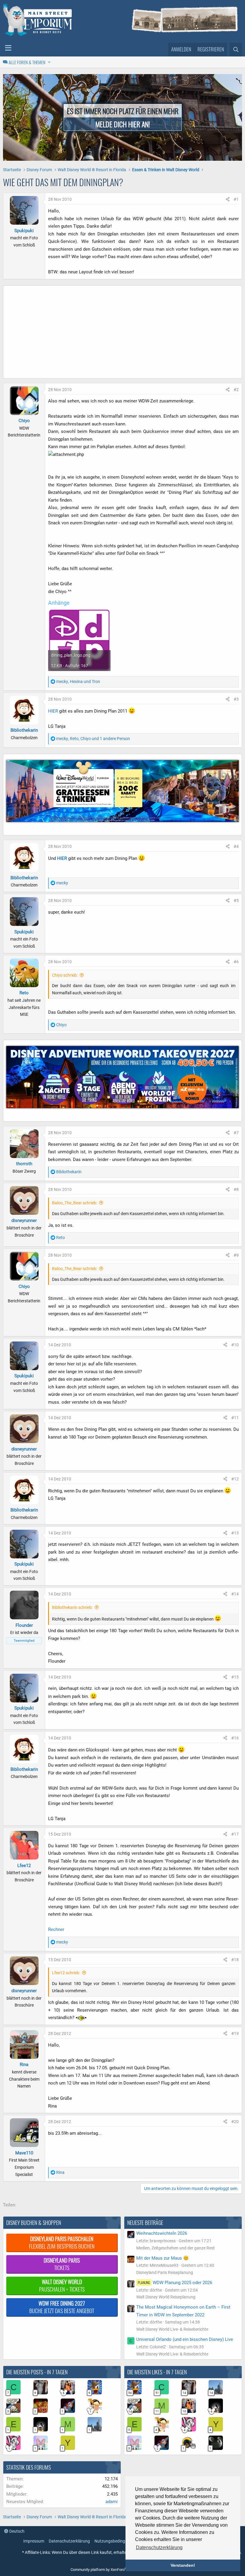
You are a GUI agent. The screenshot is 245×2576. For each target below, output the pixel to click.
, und (78, 681)
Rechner (56, 1929)
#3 (236, 699)
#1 (236, 199)
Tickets (62, 2264)
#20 (235, 2122)
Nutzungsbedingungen (116, 2541)
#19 (235, 2033)
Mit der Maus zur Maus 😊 (163, 2258)
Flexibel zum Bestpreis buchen (62, 2242)
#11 (235, 1418)
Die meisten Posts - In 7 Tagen (37, 2372)
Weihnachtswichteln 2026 (162, 2233)
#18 (235, 1960)
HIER (53, 711)
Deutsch (16, 2531)
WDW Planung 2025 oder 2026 (175, 2283)
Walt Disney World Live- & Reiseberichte (172, 2329)
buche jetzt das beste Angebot (62, 2307)
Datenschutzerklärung (69, 2541)
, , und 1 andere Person (93, 739)
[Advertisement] (122, 333)
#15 (235, 1677)
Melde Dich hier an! (123, 124)
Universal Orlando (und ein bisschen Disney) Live (185, 2339)
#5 (236, 900)
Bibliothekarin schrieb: (72, 1607)
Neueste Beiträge (145, 2223)
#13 (235, 1533)
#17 (235, 1834)
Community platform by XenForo (121, 2570)
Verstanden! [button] (183, 2565)
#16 (235, 1738)
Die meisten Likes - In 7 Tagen (157, 2372)
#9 (236, 1255)
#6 (236, 962)
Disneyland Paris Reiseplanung (165, 2272)
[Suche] (236, 50)
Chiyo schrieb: (65, 975)
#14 (235, 1594)
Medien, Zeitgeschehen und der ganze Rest (176, 2248)
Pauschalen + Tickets (62, 2285)
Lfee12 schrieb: (66, 1973)
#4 (236, 846)
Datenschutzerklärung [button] (159, 2547)
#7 (236, 1133)
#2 (236, 390)
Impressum (34, 2541)
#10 (235, 1345)
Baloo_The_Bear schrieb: (75, 1203)
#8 (236, 1189)
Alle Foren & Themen (27, 62)
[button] (8, 48)
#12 (235, 1479)
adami (112, 2502)
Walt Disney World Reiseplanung (166, 2297)
